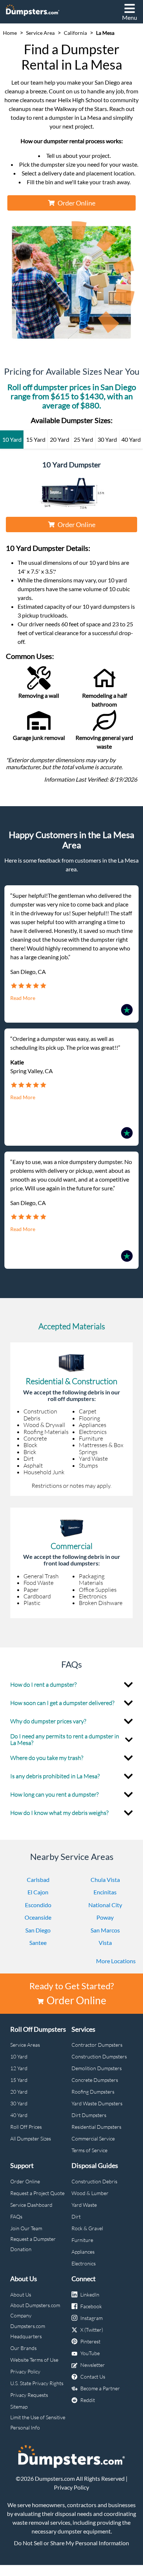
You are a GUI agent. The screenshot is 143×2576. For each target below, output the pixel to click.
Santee (38, 1943)
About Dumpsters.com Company (35, 2310)
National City (105, 1905)
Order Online (76, 203)
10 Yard (19, 2056)
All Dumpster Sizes (31, 2138)
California (75, 33)
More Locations (116, 1961)
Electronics (84, 2263)
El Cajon (38, 1892)
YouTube (90, 2353)
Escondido (38, 1905)
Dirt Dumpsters (89, 2115)
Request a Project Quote (37, 2193)
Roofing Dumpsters (93, 2092)
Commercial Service (93, 2138)
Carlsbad (38, 1880)
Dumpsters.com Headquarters (28, 2331)
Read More (23, 998)
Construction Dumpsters (99, 2056)
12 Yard (19, 2068)
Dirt (76, 2217)
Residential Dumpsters (96, 2127)
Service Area (40, 33)
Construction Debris (94, 2181)
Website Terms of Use (34, 2360)
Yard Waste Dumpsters (97, 2103)
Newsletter (93, 2365)
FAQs (16, 2217)
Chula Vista (105, 1880)
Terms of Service (89, 2150)
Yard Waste (84, 2205)
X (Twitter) (92, 2330)
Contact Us (93, 2377)
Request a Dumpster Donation (33, 2244)
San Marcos (105, 1930)
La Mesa (105, 33)
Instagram (91, 2318)
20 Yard (19, 2092)
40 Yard (19, 2115)
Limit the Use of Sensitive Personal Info (38, 2422)
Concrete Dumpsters (95, 2080)
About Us (21, 2295)
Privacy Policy (25, 2371)
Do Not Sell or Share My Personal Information (71, 2543)
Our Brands (23, 2348)
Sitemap (19, 2407)
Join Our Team (26, 2228)
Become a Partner (100, 2388)
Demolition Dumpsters (97, 2068)
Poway (105, 1917)
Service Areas (25, 2045)
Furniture (82, 2240)
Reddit (88, 2400)
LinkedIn (90, 2295)
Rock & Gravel (87, 2228)
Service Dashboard (31, 2205)
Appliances (83, 2252)
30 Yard (19, 2103)
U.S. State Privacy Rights (37, 2383)
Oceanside (38, 1917)
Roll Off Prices (26, 2127)
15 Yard (19, 2080)
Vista (105, 1943)
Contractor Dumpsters (97, 2045)
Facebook (91, 2306)
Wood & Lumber (90, 2193)
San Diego (38, 1930)
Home (10, 33)
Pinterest (90, 2341)
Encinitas (105, 1892)
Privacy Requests (29, 2395)
